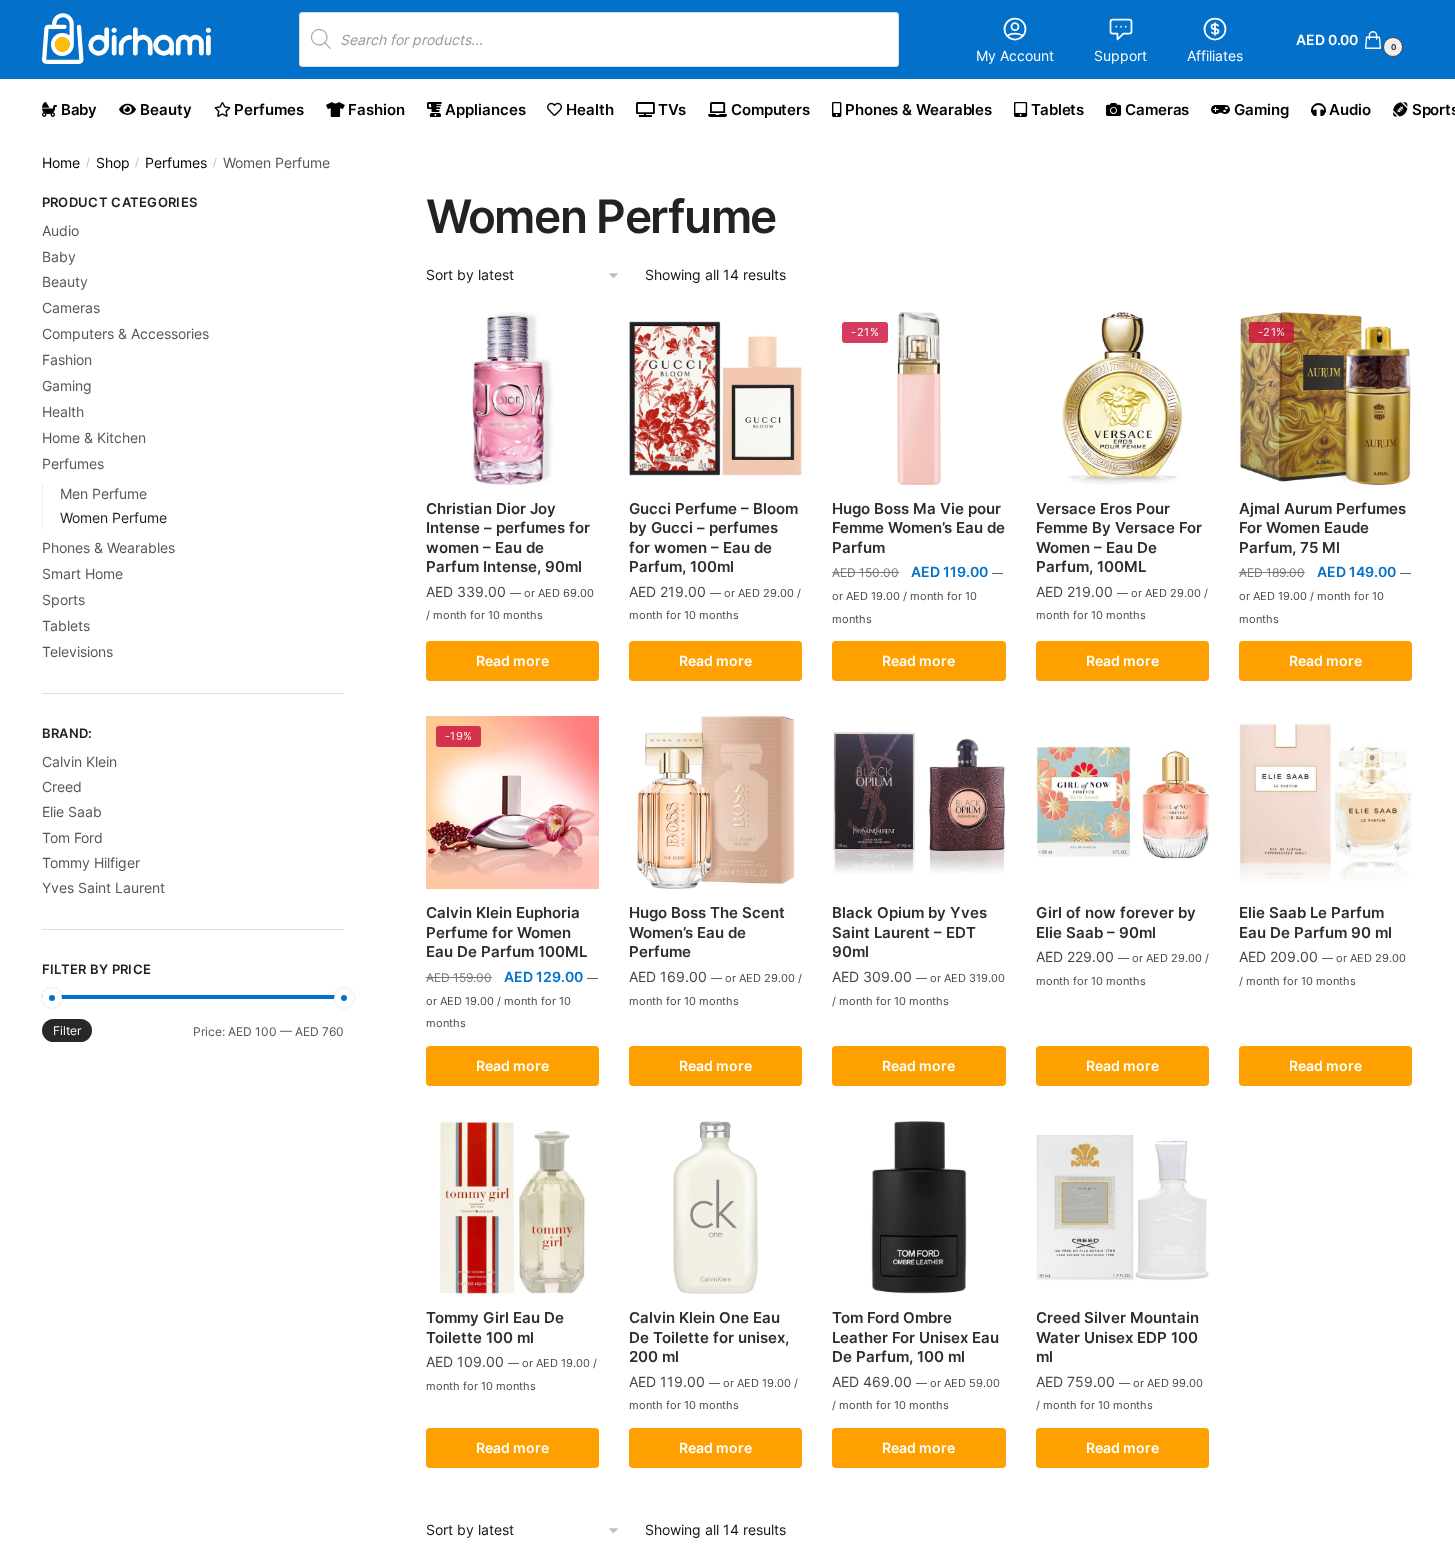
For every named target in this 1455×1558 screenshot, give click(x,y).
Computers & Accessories (125, 333)
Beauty (65, 281)
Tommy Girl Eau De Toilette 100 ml (495, 1327)
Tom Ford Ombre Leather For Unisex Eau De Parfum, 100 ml (915, 1337)
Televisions (77, 651)
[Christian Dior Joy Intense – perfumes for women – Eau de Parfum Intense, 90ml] (512, 398)
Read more (512, 660)
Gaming (67, 385)
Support (1120, 55)
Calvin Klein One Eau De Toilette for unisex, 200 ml (709, 1337)
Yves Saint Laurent (103, 887)
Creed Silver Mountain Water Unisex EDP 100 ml (1117, 1337)
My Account (1015, 55)
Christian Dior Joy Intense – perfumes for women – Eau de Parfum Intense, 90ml (508, 538)
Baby (59, 256)
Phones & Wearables (108, 547)
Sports (63, 599)
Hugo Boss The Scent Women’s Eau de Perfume (707, 932)
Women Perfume (113, 517)
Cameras (71, 307)
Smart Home (82, 573)
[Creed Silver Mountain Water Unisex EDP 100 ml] (1122, 1207)
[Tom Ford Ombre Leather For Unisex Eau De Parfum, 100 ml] (918, 1207)
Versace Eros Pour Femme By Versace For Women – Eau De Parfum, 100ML (1119, 538)
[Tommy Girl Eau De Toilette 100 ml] (512, 1207)
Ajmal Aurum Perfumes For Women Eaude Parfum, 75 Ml (1322, 528)
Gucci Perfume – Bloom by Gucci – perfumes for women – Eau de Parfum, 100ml (713, 538)
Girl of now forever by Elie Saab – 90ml (1116, 922)
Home (61, 163)
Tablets (66, 625)
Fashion (67, 359)
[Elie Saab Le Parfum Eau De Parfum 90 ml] (1325, 802)
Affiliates (1215, 55)
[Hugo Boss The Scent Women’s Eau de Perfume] (715, 802)
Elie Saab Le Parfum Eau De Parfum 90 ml (1315, 922)
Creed (62, 786)
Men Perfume (103, 493)
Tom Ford (72, 837)
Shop (113, 163)
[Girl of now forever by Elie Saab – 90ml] (1122, 802)
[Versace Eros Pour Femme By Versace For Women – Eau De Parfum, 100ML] (1122, 398)
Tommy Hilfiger (91, 862)
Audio (60, 230)
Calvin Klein (79, 761)
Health (63, 411)
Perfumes (176, 163)
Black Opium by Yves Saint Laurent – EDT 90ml (909, 932)
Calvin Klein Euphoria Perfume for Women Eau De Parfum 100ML (506, 932)
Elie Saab (72, 811)
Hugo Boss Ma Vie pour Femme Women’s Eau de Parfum (918, 528)
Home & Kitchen (94, 437)
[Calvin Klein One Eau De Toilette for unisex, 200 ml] (715, 1207)
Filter (67, 1030)
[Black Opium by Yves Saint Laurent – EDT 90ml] (918, 802)
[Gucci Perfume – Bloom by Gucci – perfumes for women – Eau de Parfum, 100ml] (715, 398)
